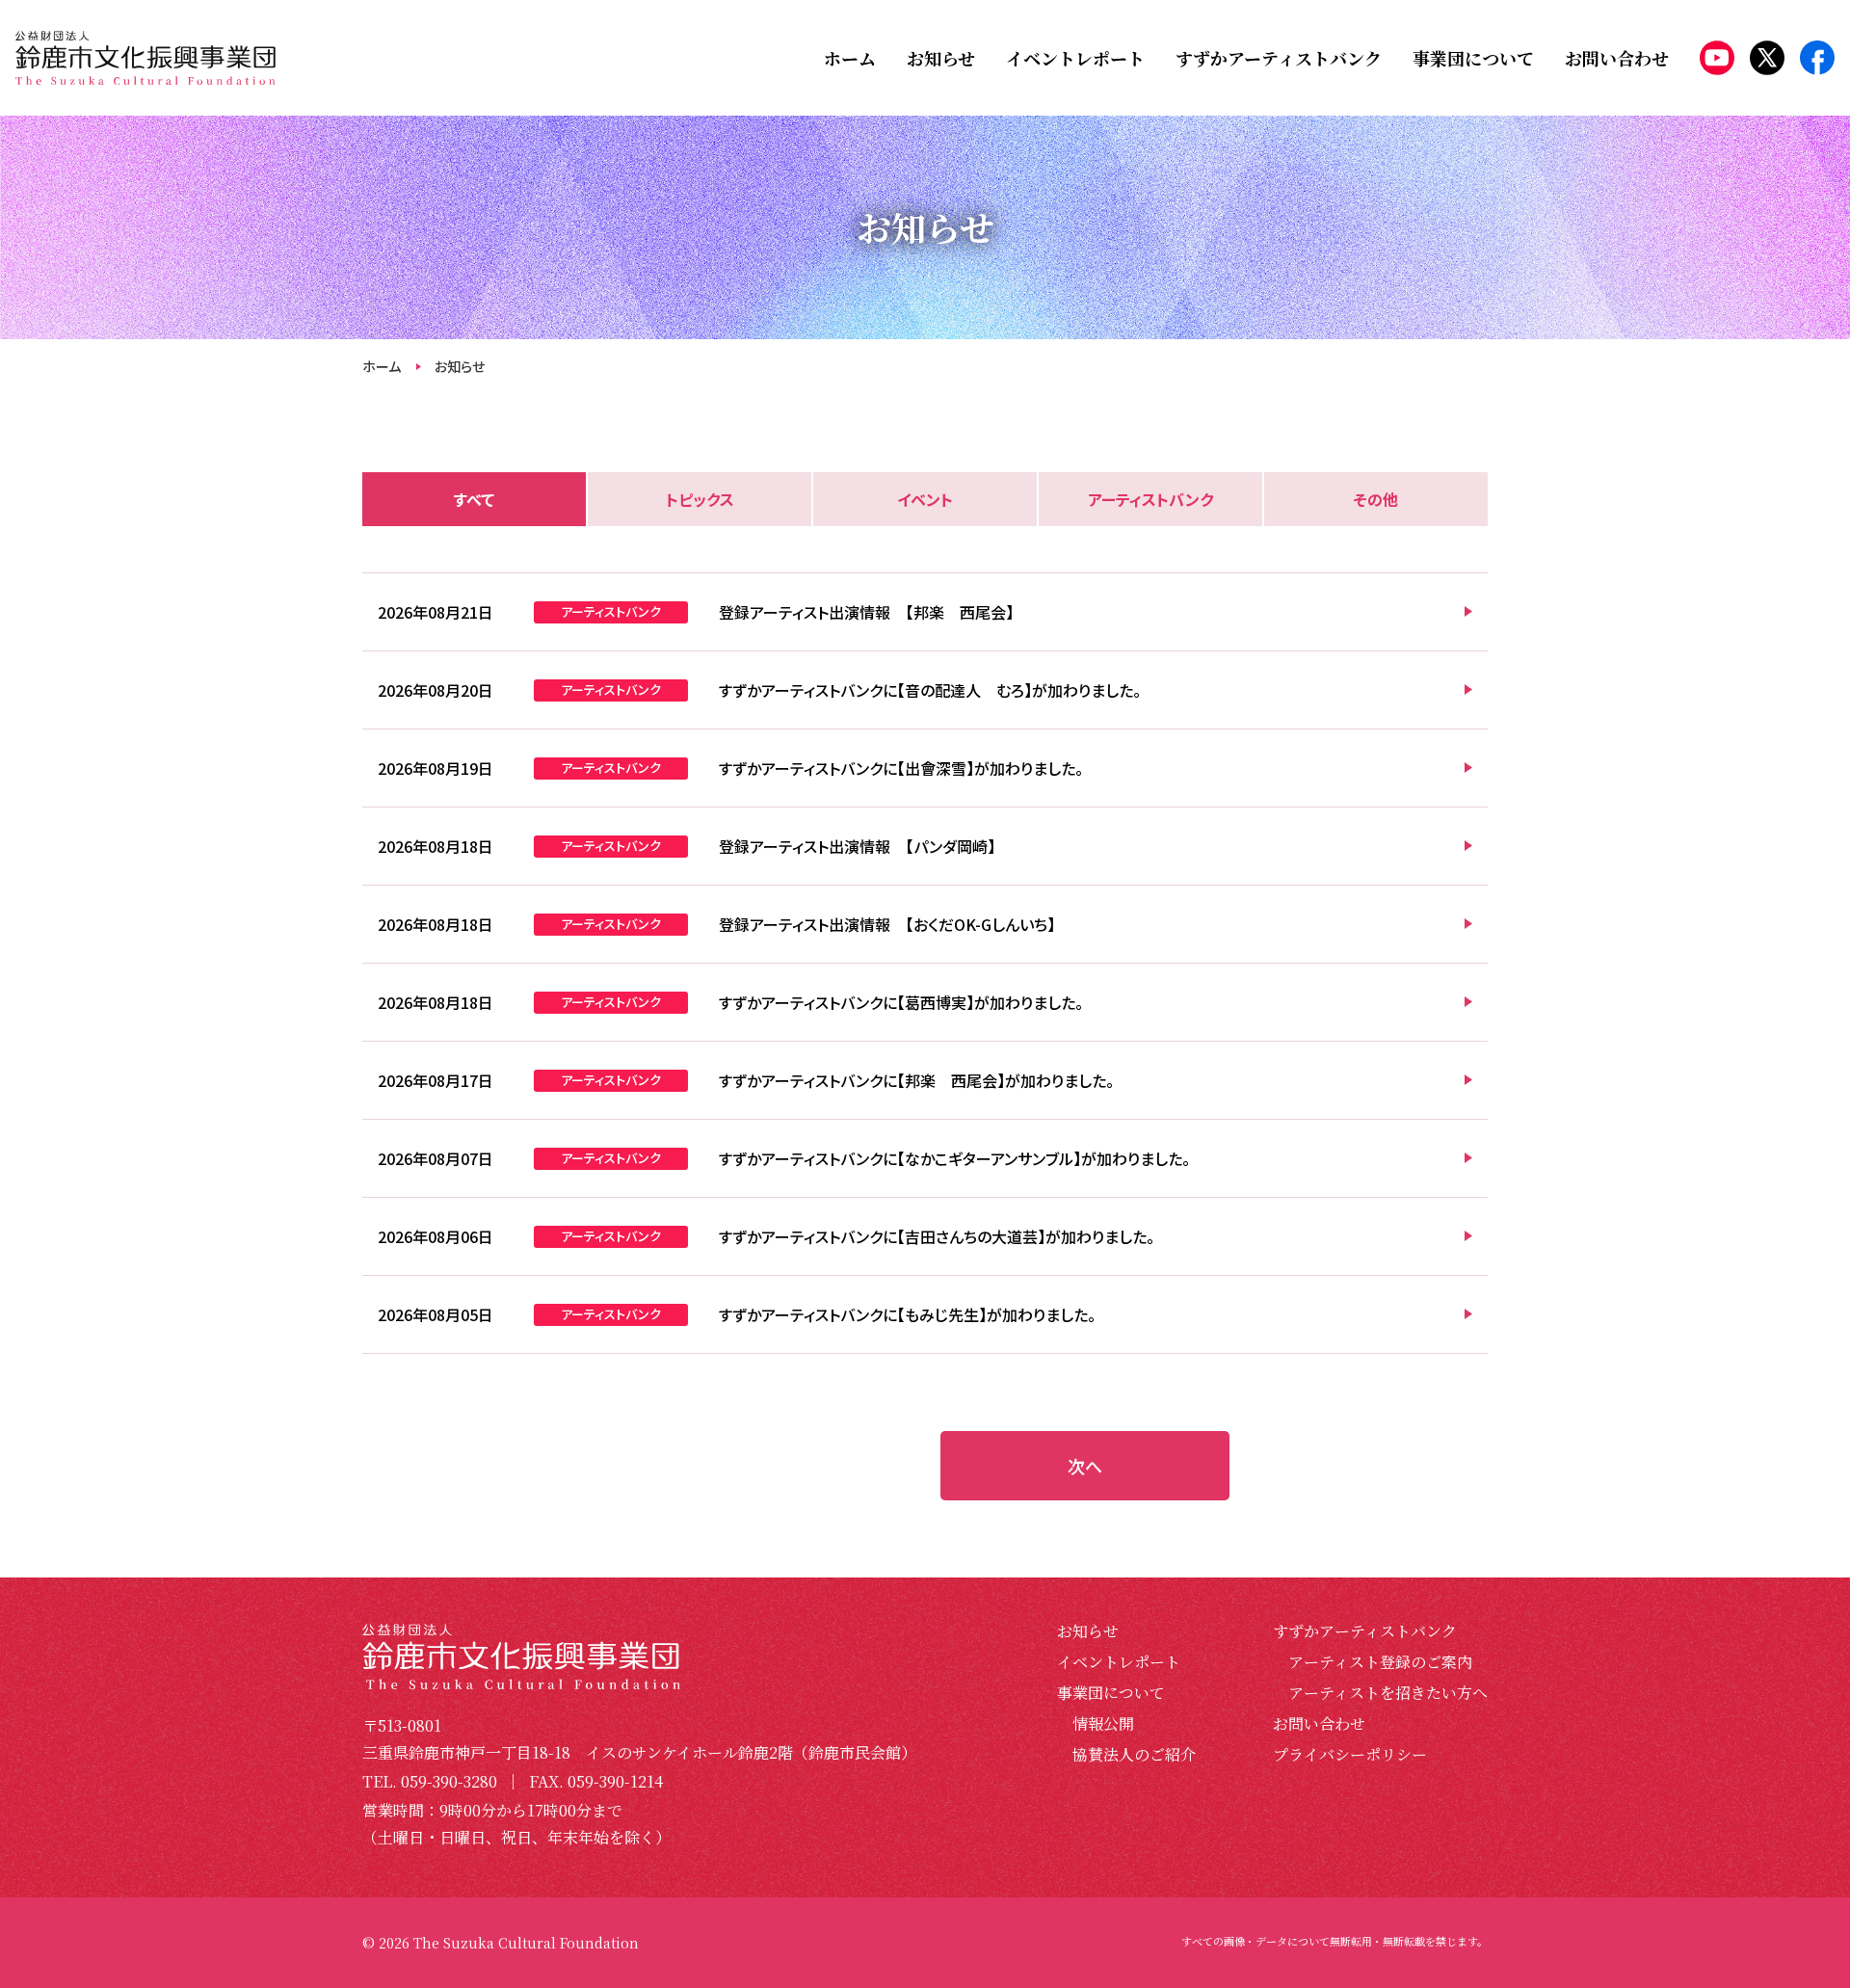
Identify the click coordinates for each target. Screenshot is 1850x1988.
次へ (1085, 1466)
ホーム (382, 366)
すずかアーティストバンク (1365, 1631)
